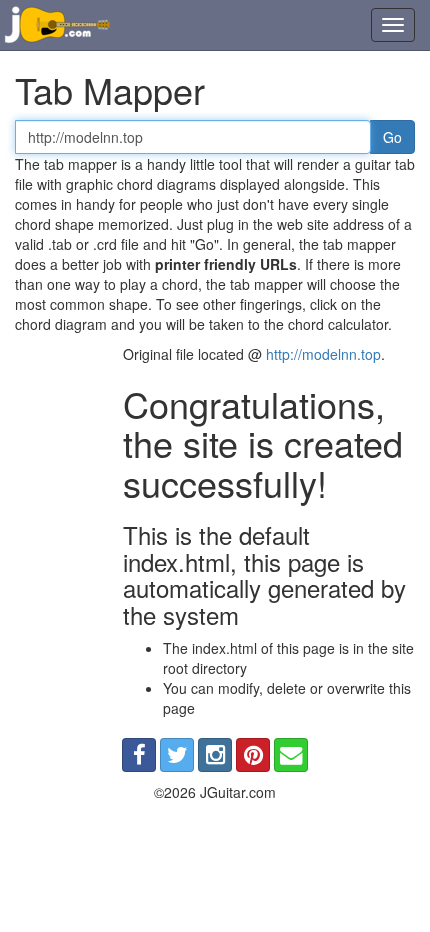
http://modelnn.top (323, 354)
